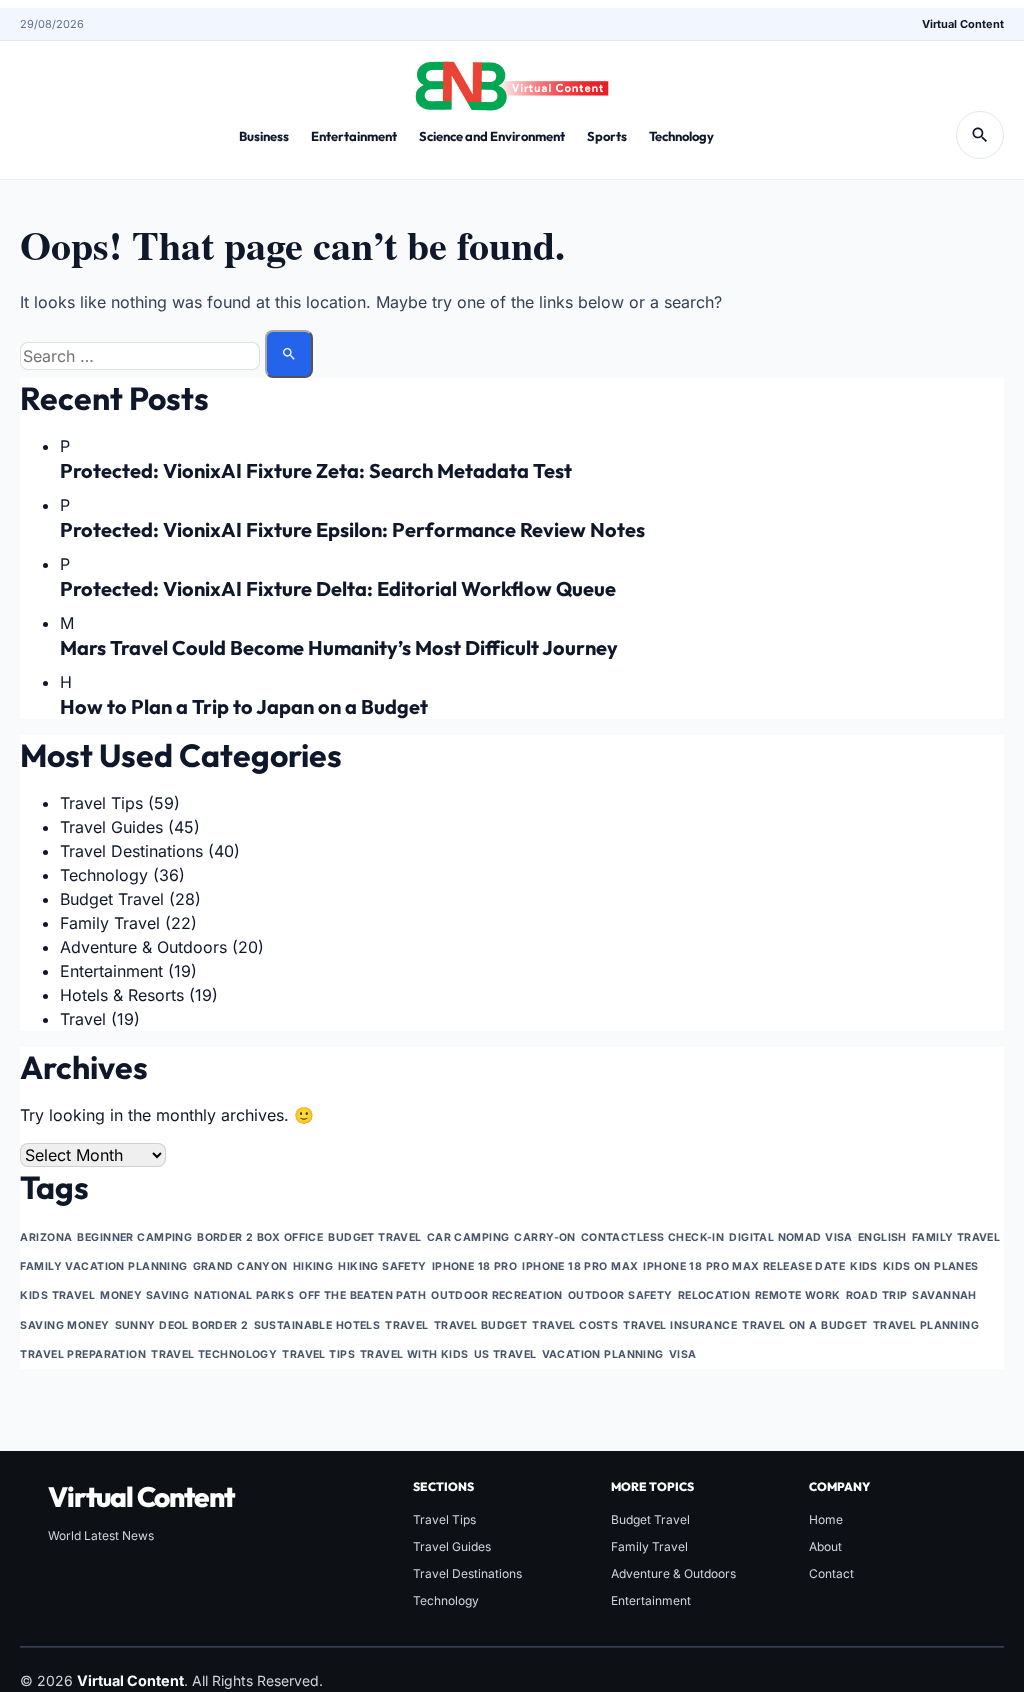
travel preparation (83, 1354)
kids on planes (931, 1266)
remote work (798, 1295)
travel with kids (414, 1354)
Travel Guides (111, 827)
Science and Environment (492, 136)
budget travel (375, 1237)
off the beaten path (362, 1295)
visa (683, 1354)
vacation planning (603, 1354)
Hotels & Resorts (122, 995)
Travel (83, 1019)
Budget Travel (112, 899)
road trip (877, 1295)
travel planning (926, 1325)
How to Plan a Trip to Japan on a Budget (244, 706)
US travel (505, 1354)
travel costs (575, 1325)
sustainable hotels (317, 1325)
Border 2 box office (260, 1237)
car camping (468, 1237)
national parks (244, 1295)
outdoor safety (620, 1295)
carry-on (544, 1237)
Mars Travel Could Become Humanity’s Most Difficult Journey (339, 647)
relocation (714, 1295)
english (882, 1237)
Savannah (944, 1295)
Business (264, 136)
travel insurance (680, 1325)
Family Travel (110, 923)
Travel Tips (101, 803)
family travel (956, 1237)
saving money (64, 1325)
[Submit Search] (289, 354)
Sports (607, 136)
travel (407, 1325)
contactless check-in (652, 1237)
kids (864, 1266)
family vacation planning (103, 1266)
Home (826, 1519)
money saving (144, 1295)
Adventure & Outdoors (143, 947)
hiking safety (382, 1266)
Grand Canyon (240, 1266)
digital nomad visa (791, 1237)
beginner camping (134, 1237)
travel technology (214, 1354)
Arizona (46, 1237)
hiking (313, 1266)
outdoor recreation (497, 1295)
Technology (681, 136)
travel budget (481, 1325)
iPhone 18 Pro (475, 1266)
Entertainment (354, 136)
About (825, 1546)
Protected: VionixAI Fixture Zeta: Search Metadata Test (316, 470)
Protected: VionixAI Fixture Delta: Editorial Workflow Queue (338, 588)
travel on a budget (805, 1325)
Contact (831, 1573)
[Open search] (980, 135)
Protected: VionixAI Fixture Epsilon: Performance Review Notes (352, 529)
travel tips (318, 1354)
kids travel (57, 1295)
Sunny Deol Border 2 (182, 1325)
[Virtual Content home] (512, 80)
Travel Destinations (131, 851)
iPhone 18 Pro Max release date (744, 1266)
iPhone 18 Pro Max (580, 1266)
